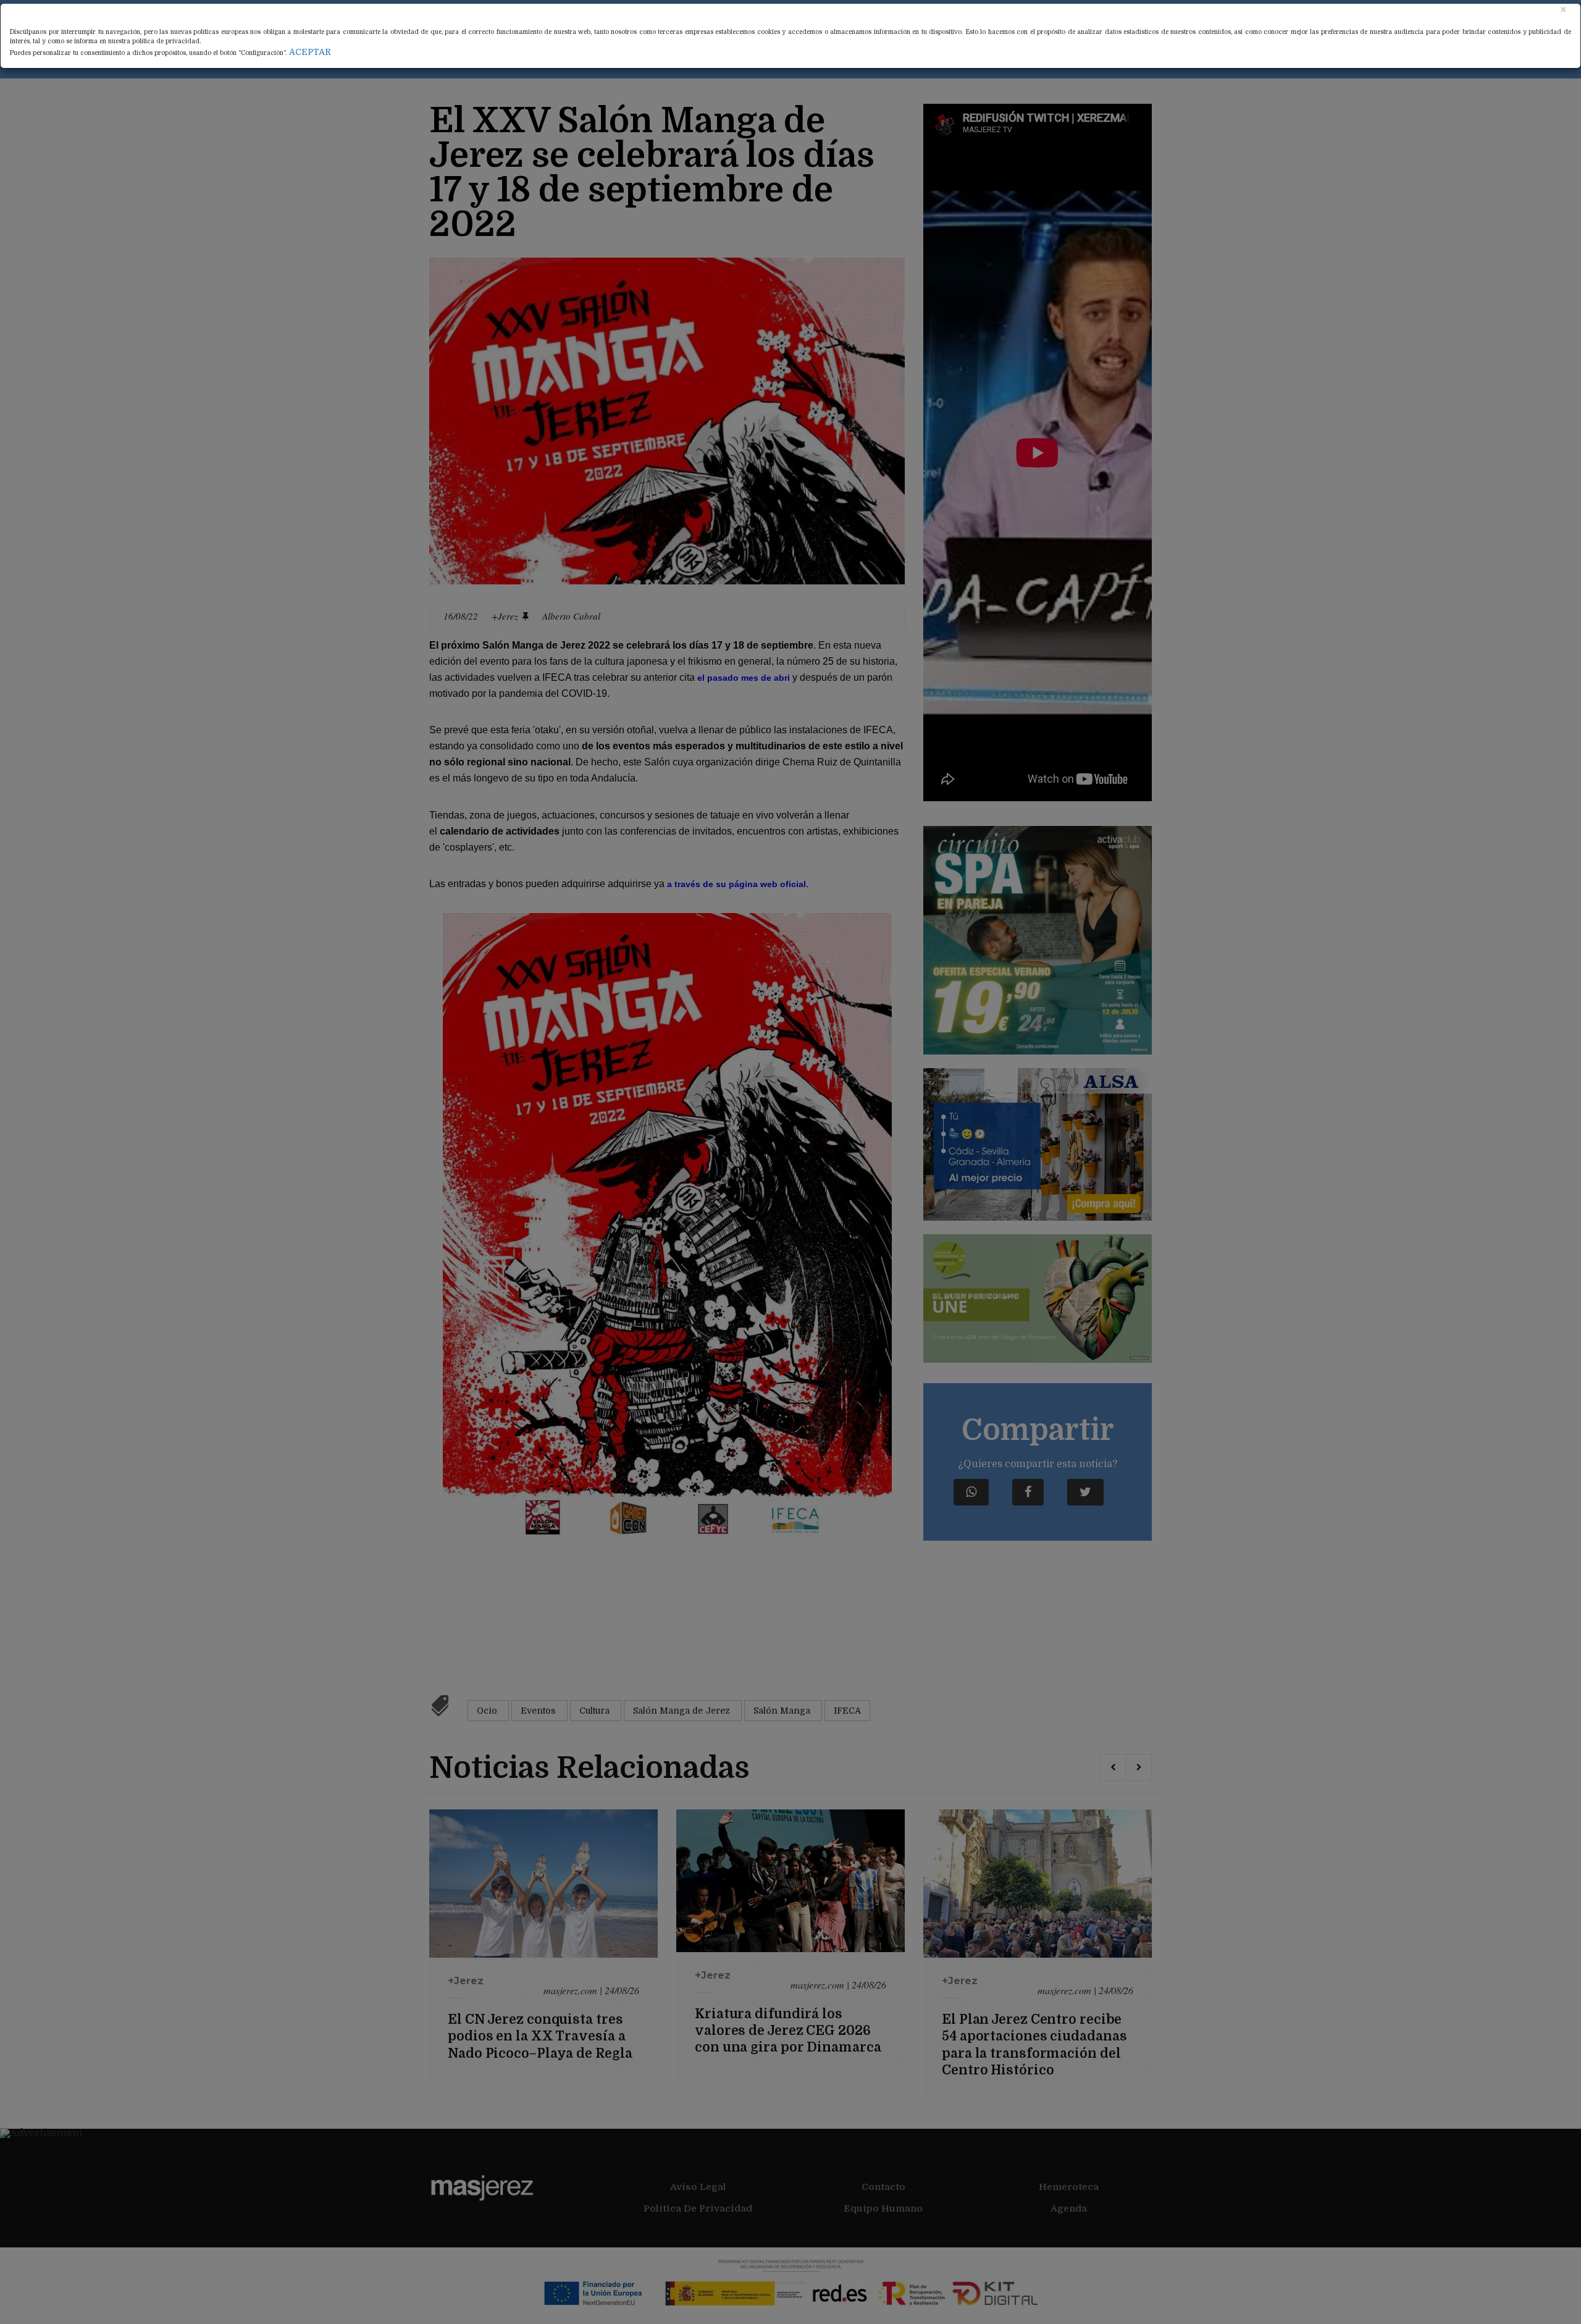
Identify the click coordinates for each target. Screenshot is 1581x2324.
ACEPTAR (310, 52)
